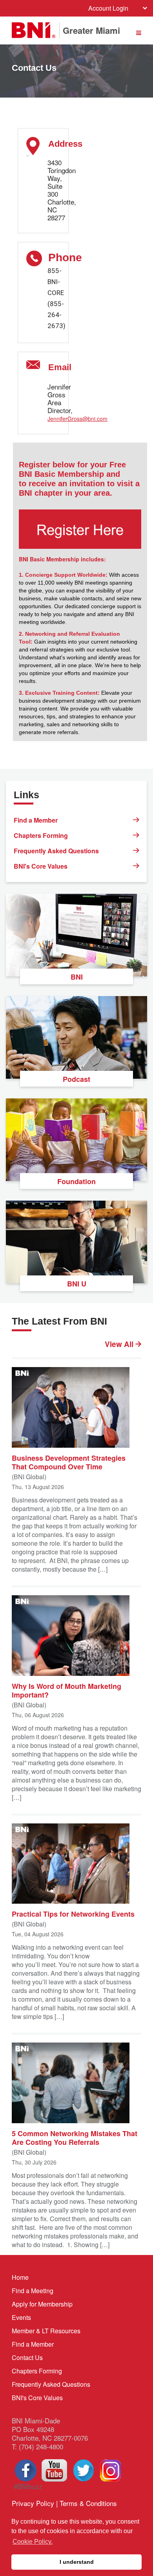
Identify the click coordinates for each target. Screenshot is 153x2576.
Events (21, 2317)
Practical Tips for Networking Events (73, 1914)
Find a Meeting (33, 2291)
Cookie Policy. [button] (33, 2542)
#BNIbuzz (27, 2486)
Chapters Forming (41, 835)
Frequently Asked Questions (56, 851)
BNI (77, 977)
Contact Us (27, 2357)
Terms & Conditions (88, 2503)
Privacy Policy (33, 2503)
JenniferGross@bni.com (77, 419)
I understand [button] (77, 2562)
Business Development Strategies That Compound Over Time (69, 1462)
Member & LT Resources (46, 2331)
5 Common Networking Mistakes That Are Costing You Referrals (75, 2137)
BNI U (77, 1284)
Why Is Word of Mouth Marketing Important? (66, 1690)
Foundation (76, 1181)
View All (120, 1344)
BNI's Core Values (41, 866)
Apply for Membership (42, 2304)
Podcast (76, 1079)
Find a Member (36, 820)
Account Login (108, 8)
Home (20, 2277)
